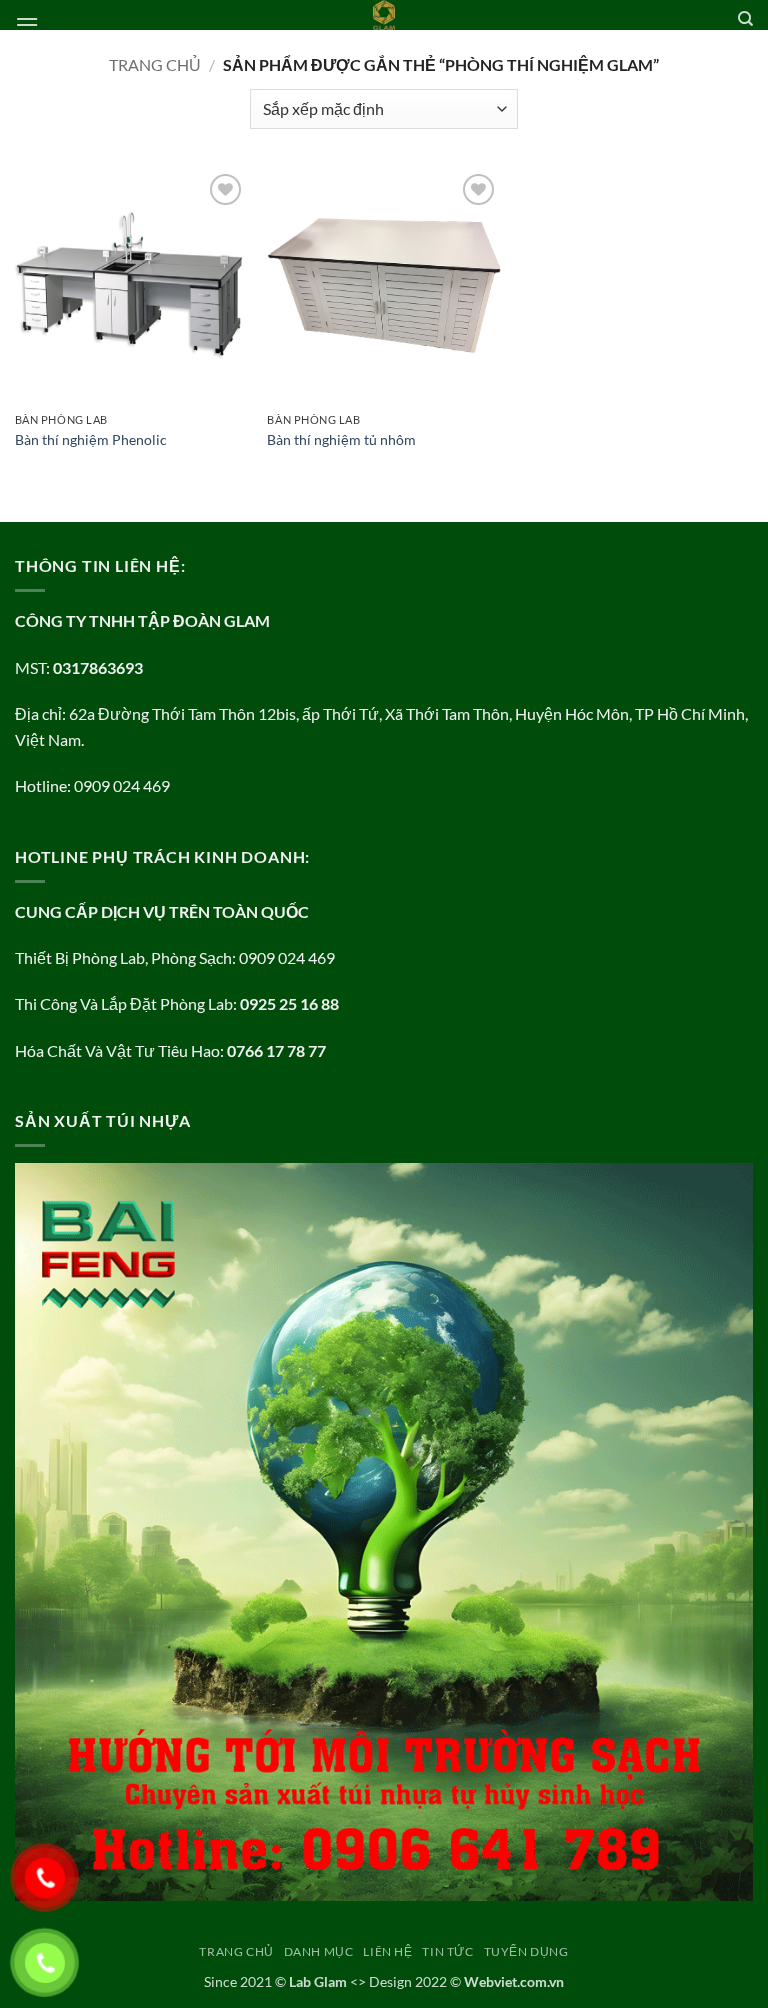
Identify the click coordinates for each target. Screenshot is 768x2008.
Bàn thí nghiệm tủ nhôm (341, 439)
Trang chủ (155, 64)
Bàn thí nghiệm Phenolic (91, 439)
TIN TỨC (447, 1951)
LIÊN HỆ (387, 1951)
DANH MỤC (319, 1951)
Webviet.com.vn (514, 1981)
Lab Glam (318, 1981)
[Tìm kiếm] (745, 19)
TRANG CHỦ (236, 1951)
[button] (27, 24)
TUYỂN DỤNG (526, 1951)
